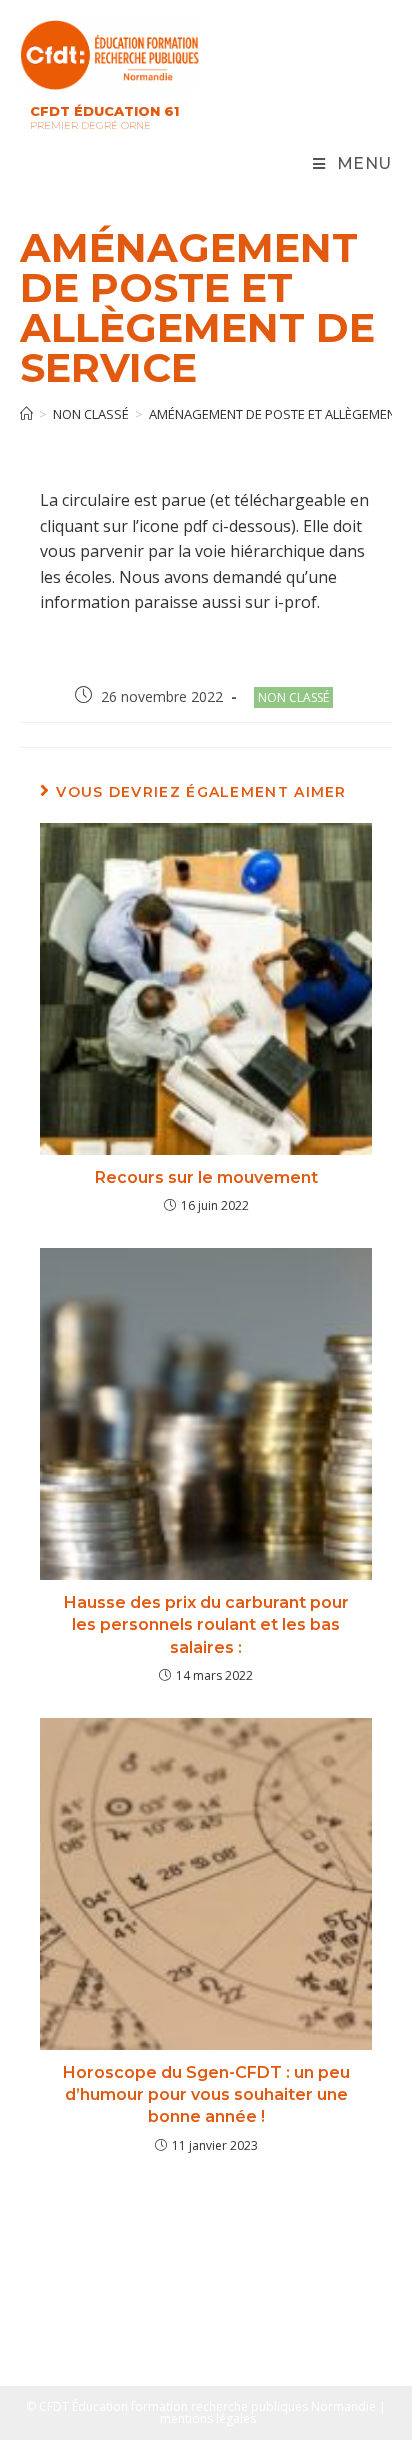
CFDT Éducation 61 (104, 111)
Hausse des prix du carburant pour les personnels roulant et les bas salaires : (206, 1625)
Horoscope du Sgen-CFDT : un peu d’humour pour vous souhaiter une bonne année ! (206, 2095)
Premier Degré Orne (90, 125)
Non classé (293, 697)
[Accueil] (26, 414)
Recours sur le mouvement (206, 1177)
